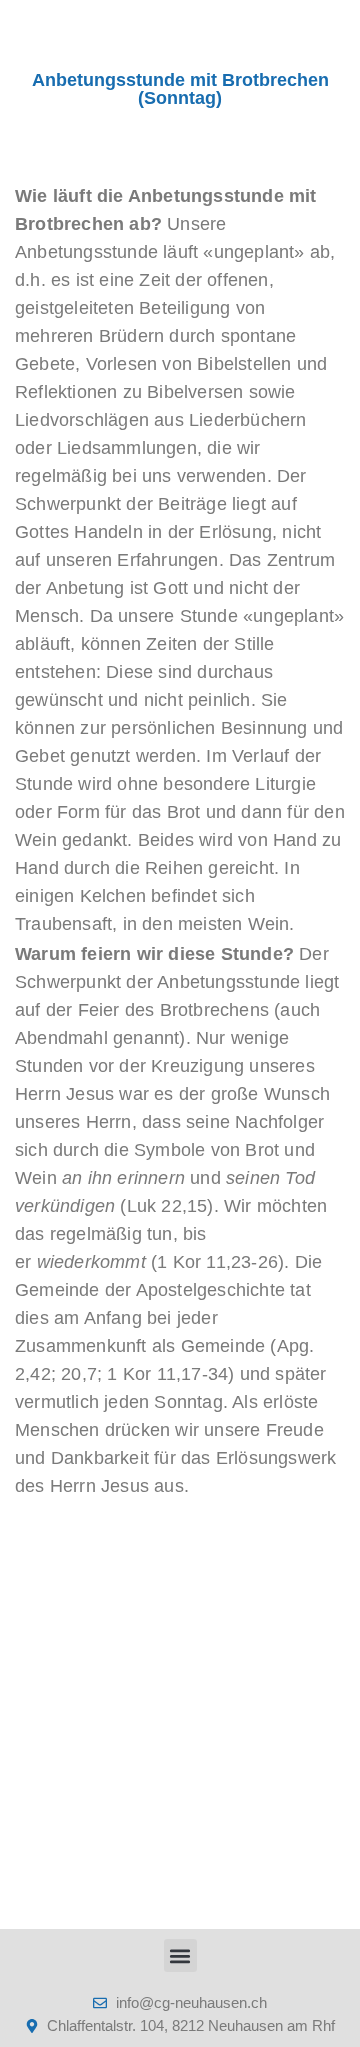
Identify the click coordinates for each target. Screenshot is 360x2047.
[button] (180, 1955)
